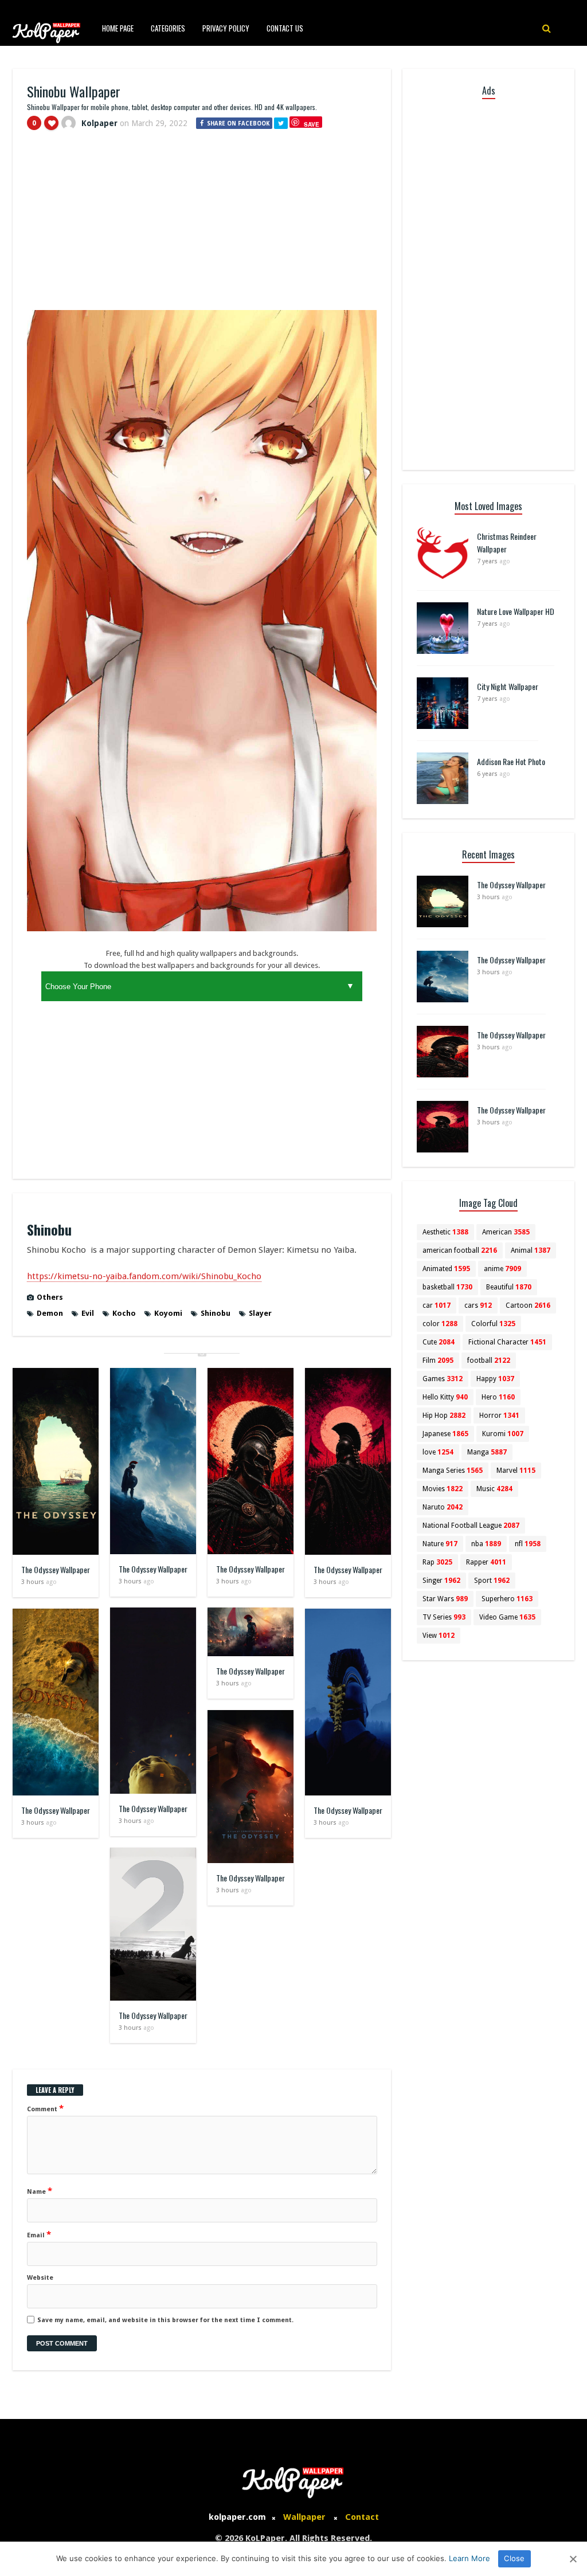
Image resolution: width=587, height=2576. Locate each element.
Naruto (443, 1507)
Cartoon (528, 1305)
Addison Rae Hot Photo (511, 761)
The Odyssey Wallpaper (56, 1569)
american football (460, 1250)
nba (486, 1544)
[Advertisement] (202, 225)
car (437, 1305)
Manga (487, 1452)
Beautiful (509, 1287)
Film (438, 1360)
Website (40, 2278)
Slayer (260, 1313)
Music (494, 1489)
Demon (50, 1313)
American (506, 1232)
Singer (441, 1581)
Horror (499, 1416)
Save (312, 124)
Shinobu (216, 1313)
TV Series (444, 1617)
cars (478, 1305)
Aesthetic (445, 1232)
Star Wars (445, 1599)
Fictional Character (507, 1342)
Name (40, 2191)
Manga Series (453, 1471)
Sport (492, 1581)
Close (514, 2558)
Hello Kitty (445, 1397)
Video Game (507, 1617)
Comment (45, 2108)
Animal (531, 1250)
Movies (443, 1489)
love (438, 1452)
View (439, 1636)
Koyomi (168, 1313)
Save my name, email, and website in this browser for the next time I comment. (165, 2320)
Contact (362, 2517)
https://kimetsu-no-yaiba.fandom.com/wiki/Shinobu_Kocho (144, 1276)
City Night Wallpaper (508, 686)
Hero (498, 1397)
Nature (440, 1544)
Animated (446, 1269)
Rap (437, 1562)
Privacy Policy (226, 28)
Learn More (469, 2558)
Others (50, 1297)
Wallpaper (304, 2517)
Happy (495, 1379)
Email (39, 2234)
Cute (439, 1342)
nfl (528, 1544)
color (440, 1324)
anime (502, 1269)
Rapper (486, 1562)
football (489, 1360)
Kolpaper (99, 123)
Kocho (124, 1313)
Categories (168, 28)
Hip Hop (444, 1416)
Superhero (507, 1599)
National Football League (471, 1526)
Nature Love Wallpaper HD (516, 611)
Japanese (445, 1434)
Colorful (493, 1324)
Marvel (516, 1471)
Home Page (118, 28)
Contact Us (285, 28)
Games (443, 1379)
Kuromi (503, 1434)
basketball (447, 1287)
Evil (88, 1313)
